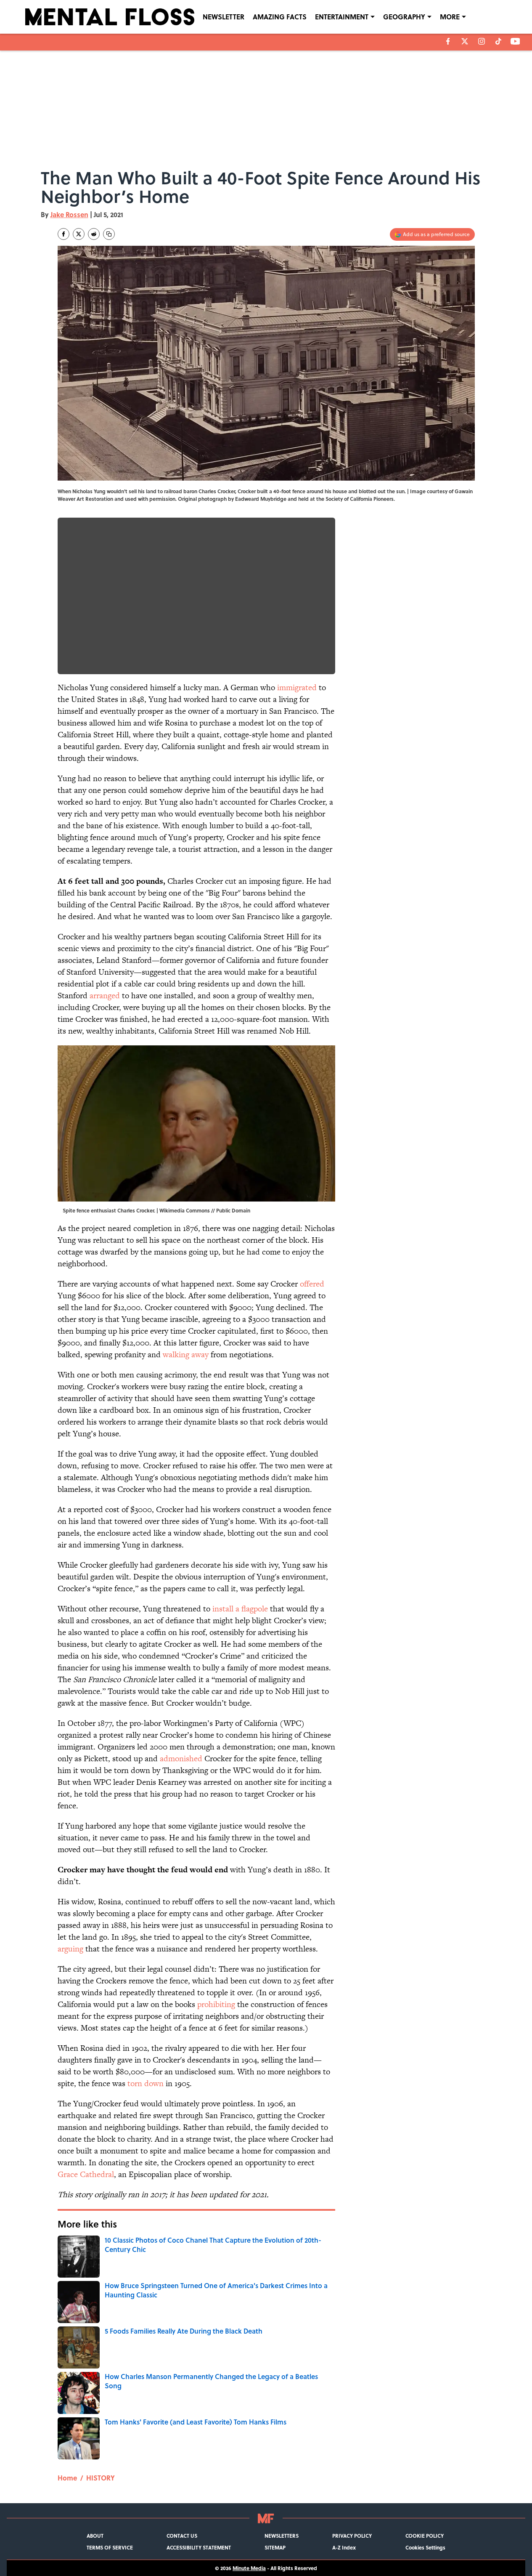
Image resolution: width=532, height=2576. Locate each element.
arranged (105, 996)
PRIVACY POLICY (352, 2536)
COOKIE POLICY (425, 2536)
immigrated (297, 687)
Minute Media (249, 2568)
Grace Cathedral (86, 2174)
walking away (186, 1354)
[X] (465, 41)
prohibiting (216, 2004)
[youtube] (515, 41)
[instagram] (482, 41)
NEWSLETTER (224, 17)
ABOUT (95, 2536)
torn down (146, 2083)
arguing (70, 1949)
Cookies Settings (425, 2547)
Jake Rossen (69, 214)
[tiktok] (498, 41)
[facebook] (448, 41)
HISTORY (101, 2478)
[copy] (109, 234)
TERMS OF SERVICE (110, 2547)
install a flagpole (240, 1609)
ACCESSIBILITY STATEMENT (199, 2547)
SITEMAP (275, 2547)
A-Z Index (344, 2547)
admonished (181, 1759)
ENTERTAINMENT (342, 17)
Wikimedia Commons (185, 1210)
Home (67, 2478)
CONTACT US (182, 2536)
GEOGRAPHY (404, 17)
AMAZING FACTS (280, 17)
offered (312, 1284)
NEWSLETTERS (282, 2536)
